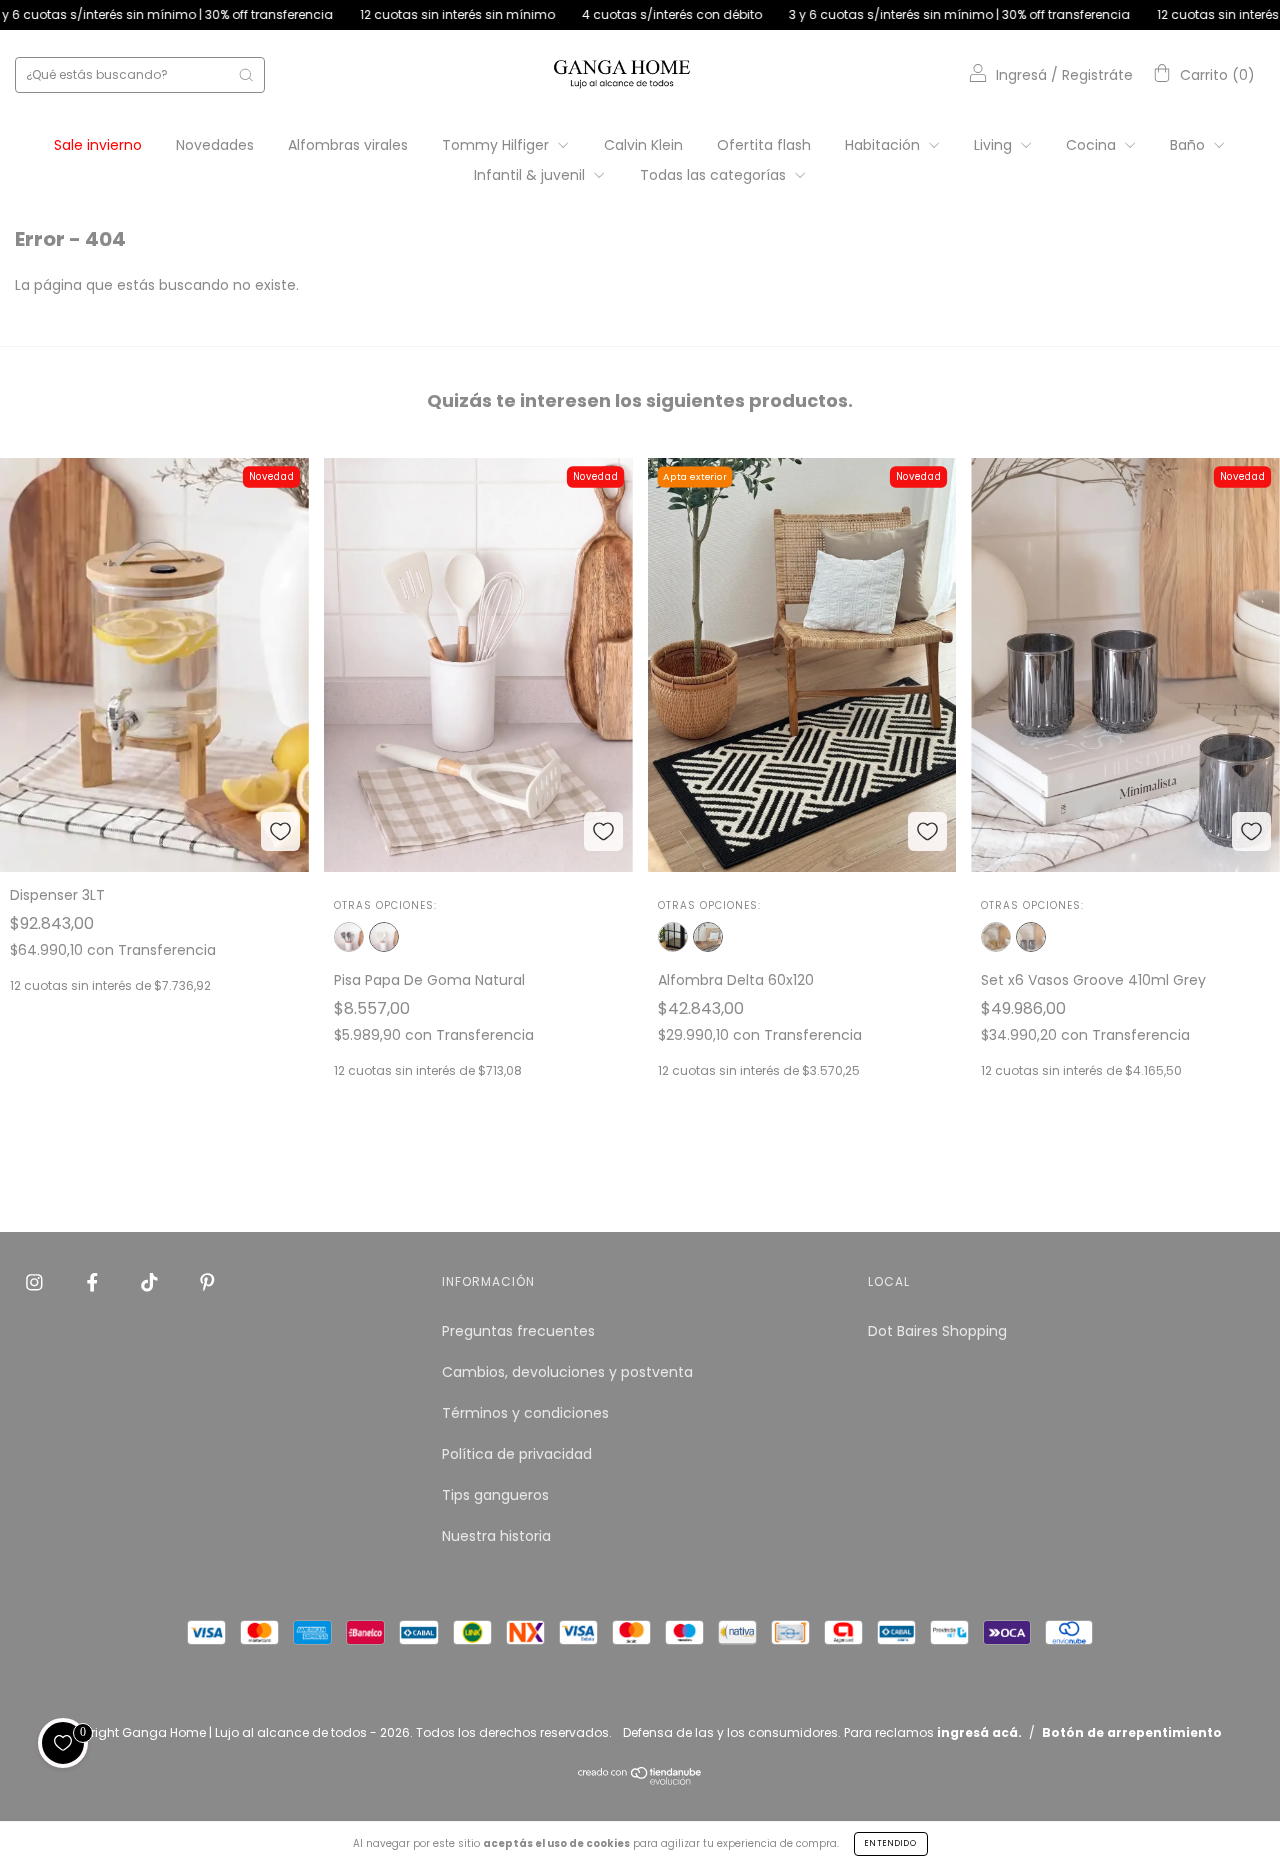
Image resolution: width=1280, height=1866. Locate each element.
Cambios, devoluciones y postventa (567, 1372)
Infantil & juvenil (531, 175)
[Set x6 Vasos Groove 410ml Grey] (1031, 937)
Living (995, 145)
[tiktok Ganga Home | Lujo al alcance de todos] (151, 1283)
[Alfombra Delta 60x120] (708, 937)
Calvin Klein (643, 145)
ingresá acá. (979, 1732)
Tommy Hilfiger (497, 145)
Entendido (891, 1843)
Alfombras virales (348, 145)
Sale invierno (98, 145)
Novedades (215, 145)
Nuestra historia (496, 1536)
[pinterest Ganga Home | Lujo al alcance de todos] (207, 1283)
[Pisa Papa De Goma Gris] (349, 937)
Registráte (1097, 75)
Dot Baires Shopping (937, 1331)
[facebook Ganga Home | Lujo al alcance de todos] (94, 1283)
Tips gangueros (495, 1495)
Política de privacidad (517, 1454)
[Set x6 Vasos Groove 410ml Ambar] (996, 937)
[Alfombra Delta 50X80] (673, 937)
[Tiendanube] (640, 1780)
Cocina (1093, 145)
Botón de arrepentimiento (1132, 1732)
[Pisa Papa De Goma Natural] (384, 937)
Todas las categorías (715, 175)
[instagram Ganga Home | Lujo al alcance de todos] (36, 1283)
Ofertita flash (764, 145)
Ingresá (1021, 75)
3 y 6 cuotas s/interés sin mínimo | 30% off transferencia (875, 14)
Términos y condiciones (525, 1413)
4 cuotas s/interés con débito (587, 14)
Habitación (884, 145)
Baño (1189, 145)
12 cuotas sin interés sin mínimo (373, 14)
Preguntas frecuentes (518, 1331)
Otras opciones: (385, 905)
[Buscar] (246, 75)
